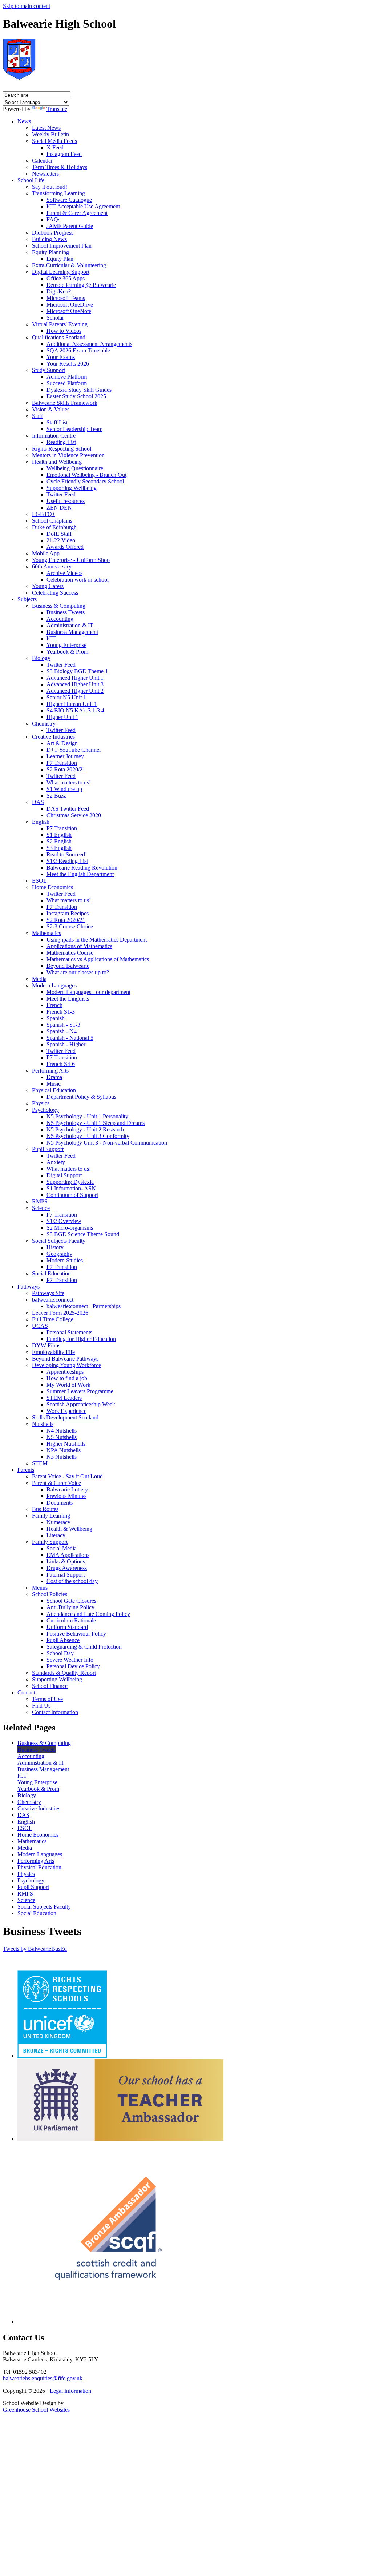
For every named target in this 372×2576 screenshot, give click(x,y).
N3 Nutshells (62, 1457)
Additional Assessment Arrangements (89, 344)
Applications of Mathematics (79, 946)
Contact (26, 1692)
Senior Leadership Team (74, 429)
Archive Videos (64, 573)
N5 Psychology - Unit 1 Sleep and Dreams (96, 1123)
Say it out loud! (50, 187)
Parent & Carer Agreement (77, 213)
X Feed (55, 147)
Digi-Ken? (59, 291)
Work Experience (66, 1411)
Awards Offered (65, 547)
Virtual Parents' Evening (60, 324)
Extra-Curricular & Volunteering (69, 265)
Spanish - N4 (62, 1031)
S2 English (59, 841)
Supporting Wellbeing (72, 488)
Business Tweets (66, 612)
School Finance (50, 1686)
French (54, 1005)
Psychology (45, 1110)
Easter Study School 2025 (76, 396)
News (24, 121)
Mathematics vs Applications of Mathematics (98, 959)
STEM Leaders (64, 1398)
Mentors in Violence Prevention (68, 455)
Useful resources (66, 501)
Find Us (41, 1706)
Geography (59, 1254)
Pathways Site (48, 1293)
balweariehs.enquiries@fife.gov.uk (43, 2378)
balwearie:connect (53, 1300)
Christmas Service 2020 (74, 815)
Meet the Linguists (68, 999)
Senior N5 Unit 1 (66, 697)
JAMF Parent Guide (70, 226)
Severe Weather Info (70, 1660)
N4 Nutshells (62, 1431)
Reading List (61, 442)
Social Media (62, 1548)
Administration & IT (70, 625)
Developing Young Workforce (66, 1365)
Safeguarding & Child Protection (84, 1647)
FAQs (53, 219)
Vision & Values (51, 409)
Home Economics (52, 887)
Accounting (60, 619)
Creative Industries (53, 737)
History (55, 1247)
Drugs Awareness (67, 1568)
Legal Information (70, 2391)
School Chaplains (52, 521)
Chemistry (44, 724)
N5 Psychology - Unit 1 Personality (87, 1116)
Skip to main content (27, 6)
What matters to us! (69, 782)
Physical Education (54, 1090)
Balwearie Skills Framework (65, 403)
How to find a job (67, 1378)
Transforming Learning (58, 193)
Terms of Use (47, 1699)
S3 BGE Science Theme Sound (83, 1234)
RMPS (40, 1201)
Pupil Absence (63, 1640)
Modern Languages (54, 985)
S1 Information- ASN (71, 1188)
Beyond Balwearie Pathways (65, 1359)
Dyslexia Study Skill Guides (79, 390)
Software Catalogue (69, 200)
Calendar (42, 161)
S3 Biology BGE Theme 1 (77, 671)
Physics (41, 1103)
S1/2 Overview (64, 1221)
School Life (31, 180)
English (41, 822)
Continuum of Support (72, 1195)
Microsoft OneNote (69, 311)
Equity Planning (50, 252)
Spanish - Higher (66, 1044)
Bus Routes (45, 1509)
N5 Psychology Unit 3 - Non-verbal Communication (107, 1143)
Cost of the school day (72, 1581)
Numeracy (58, 1522)
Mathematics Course (70, 953)
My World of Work (68, 1385)
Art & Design (62, 743)
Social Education (51, 1273)
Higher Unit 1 (62, 717)
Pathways (29, 1287)
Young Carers (48, 586)
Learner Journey (65, 756)
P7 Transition (62, 763)
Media (39, 979)
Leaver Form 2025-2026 (60, 1313)
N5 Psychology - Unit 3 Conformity (88, 1136)
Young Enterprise (66, 645)
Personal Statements (69, 1332)
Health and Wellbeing (57, 462)
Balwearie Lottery (67, 1489)
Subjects (27, 599)
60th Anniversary (52, 566)
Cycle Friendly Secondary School (85, 481)
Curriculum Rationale (71, 1620)
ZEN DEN (59, 508)
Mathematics (46, 933)
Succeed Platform (67, 383)
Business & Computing (59, 606)
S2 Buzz (56, 796)
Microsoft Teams (66, 298)
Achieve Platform (67, 377)
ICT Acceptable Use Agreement (83, 206)
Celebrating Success (55, 593)
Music (54, 1084)
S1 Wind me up (64, 789)
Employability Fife (53, 1352)
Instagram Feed (64, 154)
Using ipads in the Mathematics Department (97, 940)
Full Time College (53, 1319)
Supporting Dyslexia (70, 1182)
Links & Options (66, 1561)
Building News (49, 239)
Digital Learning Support (61, 272)
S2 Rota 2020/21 (66, 769)
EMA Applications (68, 1555)
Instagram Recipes (68, 913)
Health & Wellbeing (69, 1529)
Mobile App (46, 553)
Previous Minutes (66, 1496)
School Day (60, 1653)
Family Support (50, 1542)
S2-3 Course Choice (70, 926)
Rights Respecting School (62, 449)
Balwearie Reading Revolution (82, 868)
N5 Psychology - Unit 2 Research (85, 1129)
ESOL (39, 881)
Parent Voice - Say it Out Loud (67, 1476)
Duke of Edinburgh (54, 527)
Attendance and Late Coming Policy (88, 1614)
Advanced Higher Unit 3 (75, 684)
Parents (26, 1470)
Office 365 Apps (66, 278)
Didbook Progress (53, 233)
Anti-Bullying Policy (70, 1607)
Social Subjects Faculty (59, 1241)
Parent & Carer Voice (56, 1483)
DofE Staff (59, 534)
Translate (57, 109)
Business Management (72, 632)
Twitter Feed (61, 494)
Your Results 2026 (68, 364)
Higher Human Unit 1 (72, 704)
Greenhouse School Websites (36, 2410)
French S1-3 (61, 1012)
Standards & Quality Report (64, 1673)
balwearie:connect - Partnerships (84, 1306)
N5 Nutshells (62, 1437)
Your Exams (61, 357)
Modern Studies (65, 1260)
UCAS (40, 1326)
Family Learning (51, 1516)
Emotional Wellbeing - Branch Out (86, 475)
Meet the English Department (80, 874)
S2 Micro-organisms (70, 1228)
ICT (51, 638)
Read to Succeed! (67, 854)
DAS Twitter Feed (68, 809)
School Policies (50, 1594)
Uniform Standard (67, 1627)
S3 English (59, 848)
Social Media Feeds (54, 141)
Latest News (46, 128)
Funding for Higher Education (81, 1339)
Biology (41, 658)
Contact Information (55, 1712)
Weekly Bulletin (50, 134)
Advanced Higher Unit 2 (75, 691)
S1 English (59, 835)
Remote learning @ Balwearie (81, 285)
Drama (54, 1077)
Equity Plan (60, 259)
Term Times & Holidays (60, 167)
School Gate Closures (71, 1601)
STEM (40, 1463)
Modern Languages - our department (88, 992)
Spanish (56, 1018)
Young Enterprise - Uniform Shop (71, 560)
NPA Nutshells (64, 1450)
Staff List (57, 422)
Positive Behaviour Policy (76, 1634)
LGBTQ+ (44, 514)
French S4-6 (61, 1064)
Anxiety (56, 1162)
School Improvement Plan (62, 246)
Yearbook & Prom (67, 652)
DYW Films (46, 1345)
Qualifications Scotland (59, 337)
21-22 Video (61, 540)
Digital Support (64, 1175)
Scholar (55, 318)
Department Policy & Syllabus (81, 1097)
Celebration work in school (78, 580)
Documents (60, 1503)
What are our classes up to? (78, 972)
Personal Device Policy (73, 1666)
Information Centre (54, 436)
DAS (38, 802)
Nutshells (43, 1424)
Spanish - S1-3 (63, 1025)
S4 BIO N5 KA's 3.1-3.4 (75, 710)
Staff (37, 416)
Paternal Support (66, 1575)
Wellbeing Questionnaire (75, 468)
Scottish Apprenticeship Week (81, 1404)
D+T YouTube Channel (74, 750)
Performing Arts (50, 1071)
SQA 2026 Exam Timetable (78, 350)
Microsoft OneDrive (70, 305)
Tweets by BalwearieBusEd (35, 1949)
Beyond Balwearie (68, 966)
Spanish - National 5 (70, 1038)
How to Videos (64, 331)
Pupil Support (48, 1149)
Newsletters (45, 174)
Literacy (56, 1535)
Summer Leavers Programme (80, 1391)
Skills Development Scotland (65, 1417)
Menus (40, 1588)
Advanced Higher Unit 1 (75, 678)
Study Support (48, 370)
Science (41, 1208)
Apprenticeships (65, 1372)
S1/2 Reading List (67, 861)
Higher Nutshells (66, 1444)
